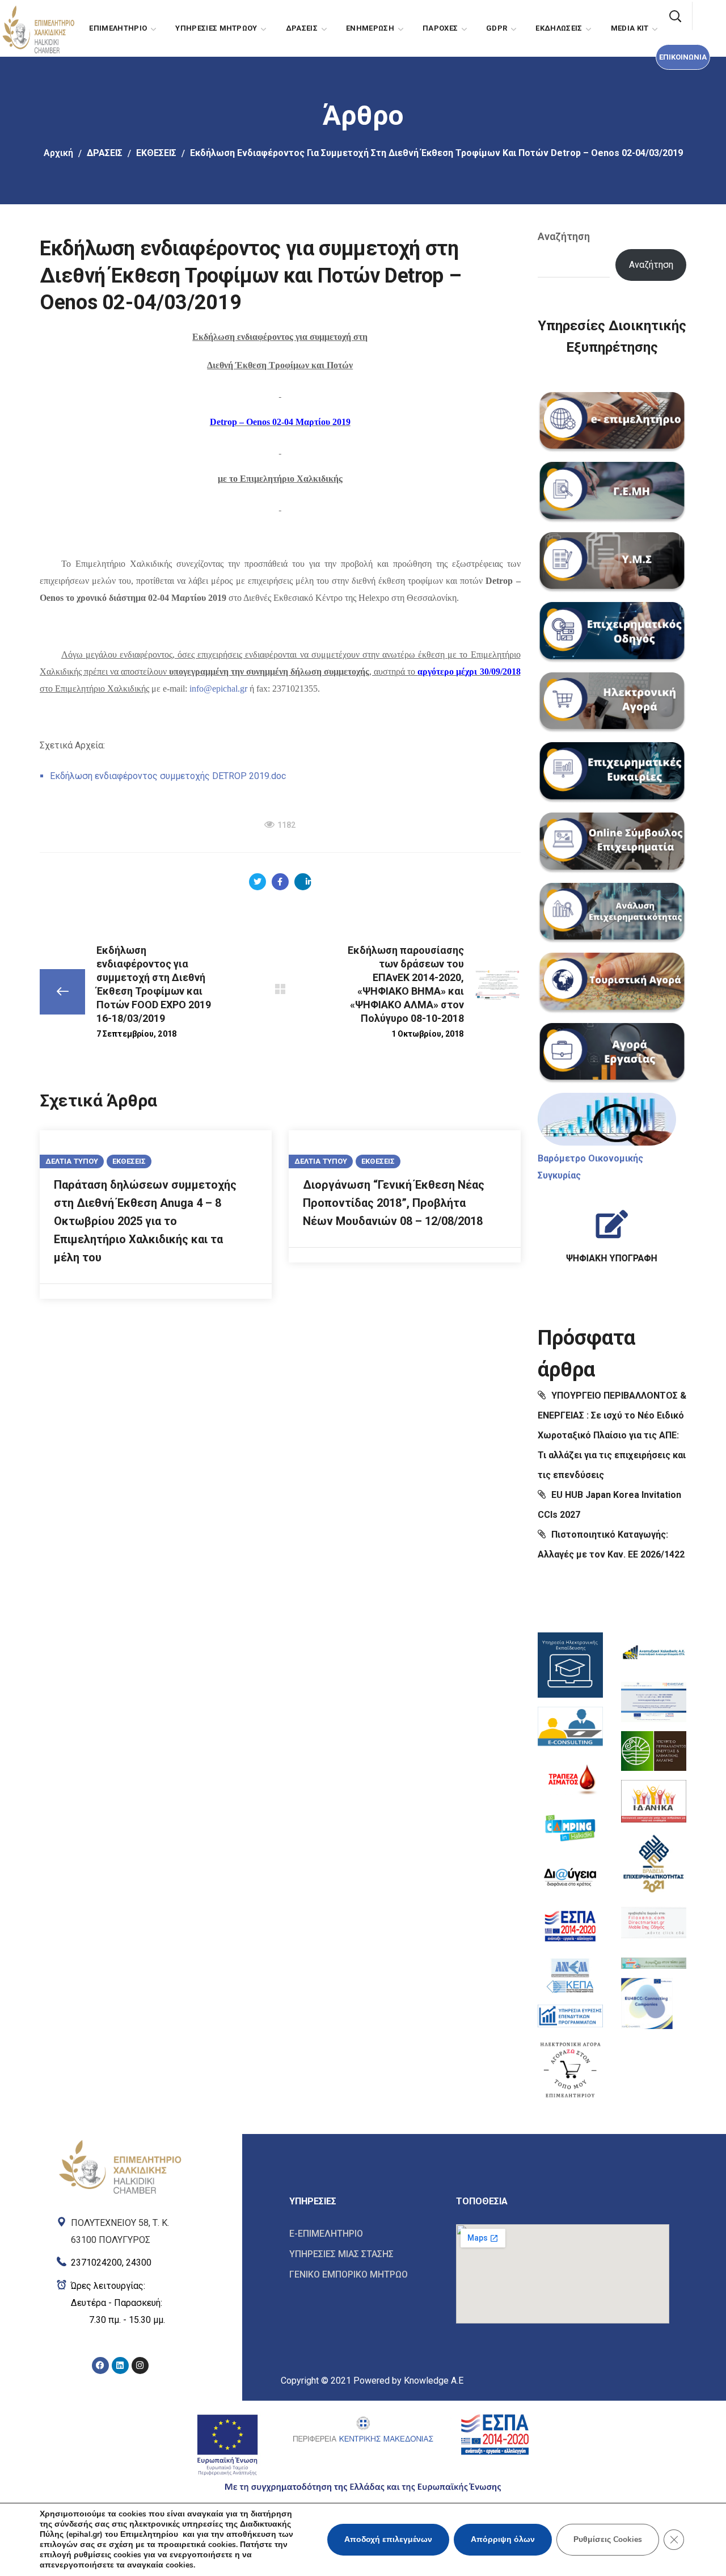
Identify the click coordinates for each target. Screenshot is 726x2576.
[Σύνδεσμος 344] (654, 1960)
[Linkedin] (120, 2365)
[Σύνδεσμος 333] (570, 1877)
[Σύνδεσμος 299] (258, 882)
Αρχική (58, 153)
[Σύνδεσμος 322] (612, 1054)
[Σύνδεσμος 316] (612, 633)
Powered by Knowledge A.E (408, 2381)
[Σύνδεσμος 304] (280, 989)
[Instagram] (140, 2365)
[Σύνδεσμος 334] (570, 1926)
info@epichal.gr (218, 689)
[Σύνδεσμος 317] (612, 703)
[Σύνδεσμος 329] (570, 1665)
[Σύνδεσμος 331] (570, 1779)
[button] (683, 57)
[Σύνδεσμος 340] (654, 1751)
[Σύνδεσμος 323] (607, 1119)
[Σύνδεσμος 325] (612, 1232)
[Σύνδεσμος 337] (570, 2069)
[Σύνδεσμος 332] (570, 1828)
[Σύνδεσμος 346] (120, 2166)
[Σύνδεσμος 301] (303, 882)
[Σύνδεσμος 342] (654, 1862)
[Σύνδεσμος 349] (120, 2303)
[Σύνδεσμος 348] (120, 2260)
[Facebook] (100, 2365)
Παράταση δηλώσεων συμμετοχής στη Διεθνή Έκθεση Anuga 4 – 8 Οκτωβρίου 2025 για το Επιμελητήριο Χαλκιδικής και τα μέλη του (145, 1221)
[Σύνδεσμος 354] (364, 2254)
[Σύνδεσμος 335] (570, 1975)
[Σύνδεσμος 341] (654, 1801)
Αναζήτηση (564, 236)
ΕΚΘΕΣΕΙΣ (156, 153)
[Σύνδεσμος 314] (612, 493)
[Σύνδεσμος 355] (364, 2274)
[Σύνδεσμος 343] (654, 1923)
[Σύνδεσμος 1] (38, 28)
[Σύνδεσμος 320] (612, 914)
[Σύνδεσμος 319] (612, 843)
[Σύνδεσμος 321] (612, 983)
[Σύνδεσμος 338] (654, 1653)
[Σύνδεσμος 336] (570, 2016)
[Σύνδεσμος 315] (612, 563)
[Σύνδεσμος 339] (654, 1702)
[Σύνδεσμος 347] (120, 2229)
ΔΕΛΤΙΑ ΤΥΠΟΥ (72, 1161)
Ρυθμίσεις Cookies (608, 2539)
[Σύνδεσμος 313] (612, 423)
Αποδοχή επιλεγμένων (388, 2539)
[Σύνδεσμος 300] (280, 882)
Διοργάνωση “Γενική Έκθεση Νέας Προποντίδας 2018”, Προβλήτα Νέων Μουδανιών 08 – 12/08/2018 (394, 1203)
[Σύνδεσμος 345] (647, 2003)
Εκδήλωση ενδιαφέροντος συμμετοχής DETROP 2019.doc (168, 776)
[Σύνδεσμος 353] (364, 2234)
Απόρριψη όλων (503, 2539)
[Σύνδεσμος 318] (612, 773)
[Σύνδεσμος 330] (570, 1728)
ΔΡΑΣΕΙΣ (105, 153)
